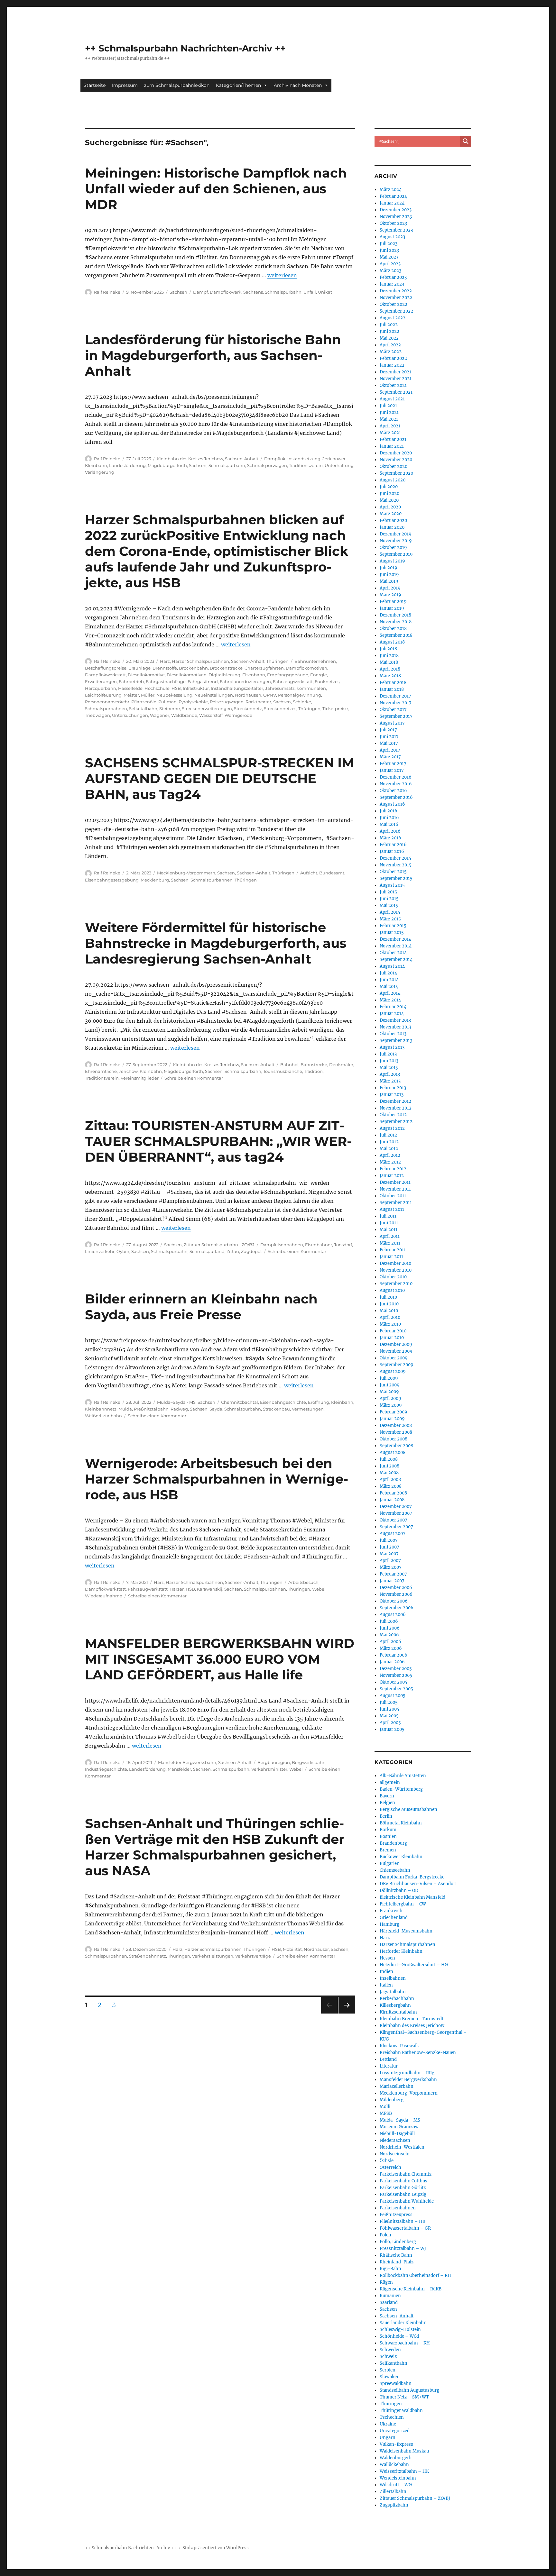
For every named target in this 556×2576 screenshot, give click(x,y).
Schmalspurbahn (283, 292)
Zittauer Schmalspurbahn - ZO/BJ (219, 1245)
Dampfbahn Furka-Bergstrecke (412, 1877)
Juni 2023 (389, 250)
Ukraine (388, 2424)
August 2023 (392, 237)
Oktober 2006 (394, 1601)
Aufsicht (309, 873)
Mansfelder (179, 1769)
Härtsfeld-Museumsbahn (406, 1931)
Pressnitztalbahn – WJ (403, 2248)
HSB (176, 688)
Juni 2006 (390, 1628)
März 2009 (391, 1405)
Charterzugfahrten (264, 668)
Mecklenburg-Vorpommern (186, 873)
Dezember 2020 (396, 453)
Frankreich (391, 1911)
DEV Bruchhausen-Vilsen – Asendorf (418, 1884)
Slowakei (389, 2377)
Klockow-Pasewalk (399, 2046)
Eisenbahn (254, 675)
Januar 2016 (392, 851)
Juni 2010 (389, 1304)
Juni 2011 (389, 1223)
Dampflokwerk (226, 292)
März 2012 (390, 1162)
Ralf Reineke (107, 292)
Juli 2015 (388, 892)
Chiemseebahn (395, 1870)
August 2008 (393, 1452)
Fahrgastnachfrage (166, 681)
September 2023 (396, 230)
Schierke (302, 702)
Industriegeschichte (106, 1769)
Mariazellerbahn (397, 2086)
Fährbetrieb (131, 681)
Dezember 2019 (396, 534)
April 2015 (390, 912)
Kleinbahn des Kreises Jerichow (190, 459)
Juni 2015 (389, 899)
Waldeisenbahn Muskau (404, 2451)
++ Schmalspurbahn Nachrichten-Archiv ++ (185, 48)
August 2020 (393, 480)
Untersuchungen (130, 715)
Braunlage (139, 668)
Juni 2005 (389, 1709)
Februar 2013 (393, 1088)
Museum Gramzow (399, 2127)
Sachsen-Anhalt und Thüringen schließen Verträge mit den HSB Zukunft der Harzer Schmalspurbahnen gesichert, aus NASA (215, 1847)
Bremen (388, 1850)
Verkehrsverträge (253, 1956)
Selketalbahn (143, 708)
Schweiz (388, 2357)
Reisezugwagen (227, 702)
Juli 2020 (389, 487)
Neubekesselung (174, 695)
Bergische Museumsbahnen (408, 1809)
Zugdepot (251, 1251)
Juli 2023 (389, 244)
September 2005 (396, 1689)
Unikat (325, 292)
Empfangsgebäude (288, 675)
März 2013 (390, 1081)
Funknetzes (327, 681)
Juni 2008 (389, 1466)
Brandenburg (393, 1843)
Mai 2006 (389, 1635)
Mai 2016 (389, 824)
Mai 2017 (389, 743)
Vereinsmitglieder (140, 1078)
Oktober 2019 (393, 548)
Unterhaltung (339, 465)
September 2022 (396, 311)
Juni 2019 (389, 575)
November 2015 (396, 865)
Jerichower (334, 459)
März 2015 (390, 919)
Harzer (177, 1589)
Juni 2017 (389, 737)
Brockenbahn (193, 668)
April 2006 (390, 1642)
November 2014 (396, 946)
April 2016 (390, 831)
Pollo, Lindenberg (398, 2242)
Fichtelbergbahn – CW (403, 1904)
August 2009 (393, 1371)
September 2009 (397, 1365)
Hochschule (157, 688)
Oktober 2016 (393, 791)
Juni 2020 (389, 493)
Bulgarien (390, 1863)
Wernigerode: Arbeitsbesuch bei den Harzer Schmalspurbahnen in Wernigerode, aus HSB (217, 1479)
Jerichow (128, 1071)
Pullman (167, 702)
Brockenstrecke (226, 668)
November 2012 (396, 1108)
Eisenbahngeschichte (283, 1402)
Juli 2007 (389, 1540)
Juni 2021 (389, 412)
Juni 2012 (389, 1142)
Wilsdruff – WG (396, 2485)
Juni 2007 (389, 1547)
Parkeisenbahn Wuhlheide (407, 2201)
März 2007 (391, 1567)
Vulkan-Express (396, 2444)
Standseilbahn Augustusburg (409, 2390)
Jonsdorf (343, 1245)
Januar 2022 (392, 365)
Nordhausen (248, 695)
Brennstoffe (165, 668)
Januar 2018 (392, 689)
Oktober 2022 (394, 304)
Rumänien (390, 2296)
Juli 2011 (388, 1216)
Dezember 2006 (396, 1588)
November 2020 (396, 460)
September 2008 (396, 1446)
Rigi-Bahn (390, 2269)
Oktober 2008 (394, 1439)
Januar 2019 (392, 608)
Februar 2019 (393, 602)
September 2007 (396, 1527)
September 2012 (396, 1122)
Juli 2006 (389, 1621)
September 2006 (397, 1608)
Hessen (387, 1958)
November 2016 (396, 784)
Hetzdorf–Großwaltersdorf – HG (414, 1965)
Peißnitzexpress (396, 2215)
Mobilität (292, 1949)
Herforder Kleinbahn (401, 1951)
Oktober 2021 (393, 385)
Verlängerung (100, 472)
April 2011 (390, 1236)
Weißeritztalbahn (103, 1416)
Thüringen (278, 661)
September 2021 (396, 392)
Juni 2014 (389, 980)
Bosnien (388, 1836)
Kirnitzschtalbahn (398, 2012)
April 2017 (390, 750)
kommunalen (311, 688)
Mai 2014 (389, 987)
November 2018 (396, 622)
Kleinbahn (96, 465)
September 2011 (396, 1203)
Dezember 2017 (395, 696)
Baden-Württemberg (401, 1789)
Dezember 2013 (395, 1020)
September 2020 (396, 473)
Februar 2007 (393, 1574)
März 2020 (391, 514)
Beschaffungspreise (106, 668)
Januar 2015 (392, 932)
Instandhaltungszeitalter (237, 688)
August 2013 (392, 1047)
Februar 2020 (393, 521)
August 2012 (392, 1128)
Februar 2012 (393, 1169)
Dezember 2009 (396, 1344)
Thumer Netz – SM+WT (404, 2397)
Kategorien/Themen (238, 85)
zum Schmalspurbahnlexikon (177, 85)
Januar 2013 (392, 1095)
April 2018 (390, 669)
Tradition (313, 1071)
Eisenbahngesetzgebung (112, 880)
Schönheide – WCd (399, 2336)
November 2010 (396, 1270)
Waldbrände (184, 715)
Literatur (389, 2066)
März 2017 (390, 757)
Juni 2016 (389, 818)
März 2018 (390, 676)
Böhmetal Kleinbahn (401, 1823)
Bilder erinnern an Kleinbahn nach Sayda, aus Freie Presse (201, 1307)
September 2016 (396, 797)
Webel (319, 1589)
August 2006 (393, 1615)
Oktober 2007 (394, 1520)
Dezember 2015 (395, 858)
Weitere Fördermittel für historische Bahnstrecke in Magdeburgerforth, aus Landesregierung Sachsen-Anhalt (216, 943)
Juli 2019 (389, 568)
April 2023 (390, 264)
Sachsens (253, 292)
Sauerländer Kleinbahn (403, 2323)
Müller (148, 695)
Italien (386, 1985)
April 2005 (390, 1723)
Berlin (386, 1816)
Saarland (389, 2302)
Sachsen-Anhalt (242, 459)
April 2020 (390, 507)
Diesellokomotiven (187, 675)
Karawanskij (210, 1589)
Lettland (388, 2059)
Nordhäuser (316, 1949)
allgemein (390, 1782)
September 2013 (396, 1041)
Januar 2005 (392, 1729)
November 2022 (396, 298)
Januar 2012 (392, 1176)
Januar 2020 (392, 527)
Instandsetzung (304, 459)
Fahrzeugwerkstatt (293, 681)
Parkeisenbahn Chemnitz (406, 2174)
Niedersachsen (395, 2140)
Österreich (390, 2167)
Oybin (123, 1251)
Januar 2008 (392, 1500)
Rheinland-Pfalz (397, 2262)
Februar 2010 (393, 1331)
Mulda (125, 1409)
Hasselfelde (130, 688)
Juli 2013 (388, 1054)
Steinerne (170, 708)
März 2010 (390, 1324)
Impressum (125, 85)
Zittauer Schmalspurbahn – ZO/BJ (415, 2498)
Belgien (387, 1803)
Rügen (386, 2282)
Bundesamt (332, 873)
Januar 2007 (392, 1581)
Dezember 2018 (395, 615)
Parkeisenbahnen (398, 2208)
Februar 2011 (393, 1250)
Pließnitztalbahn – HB (403, 2221)
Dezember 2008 (396, 1425)
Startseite (95, 85)
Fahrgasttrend (203, 681)
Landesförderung (127, 465)
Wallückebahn (394, 2465)
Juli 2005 (389, 1702)
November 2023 (396, 217)
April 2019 (390, 588)
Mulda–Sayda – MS (400, 2120)
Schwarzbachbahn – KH (405, 2343)
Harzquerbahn (101, 688)
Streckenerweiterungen (207, 708)
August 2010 (392, 1290)
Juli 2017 (388, 730)
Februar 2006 (394, 1655)
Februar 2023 (393, 277)
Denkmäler (341, 1064)
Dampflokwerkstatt (105, 675)
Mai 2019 (389, 581)
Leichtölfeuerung (103, 695)
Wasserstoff (211, 715)
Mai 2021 (389, 419)
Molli (385, 2107)
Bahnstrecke (314, 1064)
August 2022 (393, 318)
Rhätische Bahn (396, 2255)
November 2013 (395, 1027)
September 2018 (396, 635)
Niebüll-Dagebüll (397, 2134)
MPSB (386, 2113)
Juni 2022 (389, 331)
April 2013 (390, 1074)
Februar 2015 (393, 926)
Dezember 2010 (395, 1263)
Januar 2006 (392, 1662)
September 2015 (396, 878)
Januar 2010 (392, 1338)
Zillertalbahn (393, 2492)
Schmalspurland (207, 1251)
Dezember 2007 (396, 1507)
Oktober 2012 (393, 1115)
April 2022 (390, 345)
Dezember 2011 (395, 1182)
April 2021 (390, 426)
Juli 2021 (388, 406)
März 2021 (390, 433)
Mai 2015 (389, 905)
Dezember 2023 (396, 210)
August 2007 (393, 1534)
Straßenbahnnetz (148, 1956)
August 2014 (392, 966)
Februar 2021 (393, 439)
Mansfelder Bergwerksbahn (187, 1762)
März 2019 (390, 595)
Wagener (160, 715)
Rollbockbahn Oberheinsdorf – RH (415, 2275)
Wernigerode (238, 715)
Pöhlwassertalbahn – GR (405, 2228)
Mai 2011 (389, 1230)
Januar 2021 (392, 446)
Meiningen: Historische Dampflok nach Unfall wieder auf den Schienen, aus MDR (216, 189)
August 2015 (392, 885)
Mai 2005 (389, 1716)
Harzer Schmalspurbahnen (200, 661)
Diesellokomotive (146, 675)
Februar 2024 (393, 196)
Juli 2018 (388, 649)
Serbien (388, 2370)
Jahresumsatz (280, 688)
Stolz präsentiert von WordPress (216, 2548)
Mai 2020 (389, 500)
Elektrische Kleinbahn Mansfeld (412, 1897)
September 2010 (396, 1284)
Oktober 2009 (394, 1358)
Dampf (200, 292)
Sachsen (178, 292)
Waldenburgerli (396, 2458)
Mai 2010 (389, 1311)
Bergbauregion (274, 1762)
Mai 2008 (389, 1473)
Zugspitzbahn (394, 2505)
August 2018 (392, 642)
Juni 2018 (389, 656)
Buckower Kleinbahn (401, 1857)
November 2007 (396, 1513)
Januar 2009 (392, 1419)
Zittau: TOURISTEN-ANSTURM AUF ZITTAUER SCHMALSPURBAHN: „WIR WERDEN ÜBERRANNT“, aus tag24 (218, 1141)
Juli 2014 (388, 973)
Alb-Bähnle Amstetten (403, 1776)
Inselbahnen (393, 1978)
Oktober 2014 (393, 953)
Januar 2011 (391, 1257)
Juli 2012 (388, 1135)
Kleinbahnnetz (101, 1409)
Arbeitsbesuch (303, 1582)
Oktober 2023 (393, 223)
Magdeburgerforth (167, 465)
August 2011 (392, 1209)
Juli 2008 (389, 1459)
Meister (131, 695)
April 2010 (390, 1317)
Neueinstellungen (214, 695)
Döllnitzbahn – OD (399, 1891)
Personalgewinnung (300, 695)
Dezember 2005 (396, 1669)
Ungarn (388, 2438)
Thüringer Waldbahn (401, 2411)
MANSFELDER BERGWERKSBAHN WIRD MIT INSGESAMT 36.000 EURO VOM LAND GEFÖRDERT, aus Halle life (220, 1659)
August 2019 (392, 561)
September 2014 (396, 959)
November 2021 (396, 379)
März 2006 (391, 1648)
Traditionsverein (306, 465)
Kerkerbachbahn (397, 1999)
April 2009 (390, 1398)
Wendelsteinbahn (398, 2478)
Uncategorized (395, 2431)
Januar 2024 (392, 203)
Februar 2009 (394, 1412)
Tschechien (392, 2417)
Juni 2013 (389, 1061)
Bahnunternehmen (315, 661)
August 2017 (392, 723)
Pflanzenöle (144, 702)
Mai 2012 (389, 1149)
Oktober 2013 (393, 1034)
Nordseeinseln (395, 2154)
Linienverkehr (100, 1251)
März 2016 (390, 838)
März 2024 (391, 190)
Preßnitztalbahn (151, 1409)
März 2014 (390, 1000)
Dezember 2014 (395, 939)
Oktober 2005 (394, 1682)
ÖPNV (270, 695)
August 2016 (392, 804)
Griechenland (394, 1918)
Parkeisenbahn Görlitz (403, 2188)
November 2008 (396, 1432)
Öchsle (387, 2161)
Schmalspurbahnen (106, 708)
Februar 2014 (393, 1007)
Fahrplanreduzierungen (245, 681)
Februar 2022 (393, 358)
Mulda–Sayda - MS (176, 1402)
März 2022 (391, 352)
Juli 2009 (389, 1378)
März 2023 (390, 271)
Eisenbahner (319, 1245)
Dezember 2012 (395, 1101)
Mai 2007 (389, 1554)
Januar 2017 (392, 770)
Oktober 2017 (393, 710)
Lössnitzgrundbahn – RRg (407, 2073)
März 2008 (391, 1486)
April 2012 (390, 1155)
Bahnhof (289, 1064)
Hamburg (389, 1924)
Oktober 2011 (393, 1196)
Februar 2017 (393, 764)
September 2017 (396, 716)
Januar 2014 (392, 1014)
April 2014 (390, 993)
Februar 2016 (393, 845)
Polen (385, 2235)
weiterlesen (282, 275)
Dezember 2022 (396, 291)
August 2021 (392, 399)
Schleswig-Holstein (400, 2329)
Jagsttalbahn (393, 1992)
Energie (319, 675)
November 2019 (396, 541)
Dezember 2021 (395, 372)
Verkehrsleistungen (213, 1956)
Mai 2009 (389, 1392)
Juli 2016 (389, 811)
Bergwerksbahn (309, 1762)
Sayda (216, 1409)
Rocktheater (258, 702)
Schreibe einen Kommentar (194, 1078)
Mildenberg (392, 2100)
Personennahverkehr (107, 702)
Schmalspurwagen (267, 465)
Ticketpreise (335, 708)
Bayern (387, 1796)
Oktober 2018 (393, 629)
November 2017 (396, 703)
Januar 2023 (392, 284)
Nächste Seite (347, 2013)
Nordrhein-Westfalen (402, 2147)
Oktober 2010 (393, 1277)
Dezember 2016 (396, 777)
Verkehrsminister (269, 1769)
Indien (386, 1972)
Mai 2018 (389, 662)
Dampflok (275, 459)
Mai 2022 (389, 338)
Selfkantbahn (394, 2363)
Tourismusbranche (283, 1071)
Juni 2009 (390, 1385)
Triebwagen (97, 715)
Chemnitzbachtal (240, 1402)
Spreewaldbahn (396, 2384)
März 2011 (390, 1243)
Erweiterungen (101, 681)
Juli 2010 (388, 1297)
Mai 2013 (389, 1068)
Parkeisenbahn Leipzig (403, 2194)
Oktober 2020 (394, 466)
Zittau (233, 1251)
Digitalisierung (224, 675)
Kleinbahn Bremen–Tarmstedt (412, 2019)
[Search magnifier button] (466, 141)
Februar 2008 (393, 1493)
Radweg (179, 1409)
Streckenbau (276, 1409)
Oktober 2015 (393, 872)
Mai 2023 (389, 257)
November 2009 (396, 1351)
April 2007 (390, 1561)
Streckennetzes (280, 708)
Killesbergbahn (395, 2005)
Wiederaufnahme (104, 1596)
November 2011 (395, 1189)
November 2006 (396, 1594)
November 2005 (396, 1675)
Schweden (390, 2350)
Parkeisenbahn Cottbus (403, 2181)
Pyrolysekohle (193, 702)
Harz (165, 661)
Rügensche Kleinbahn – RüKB (411, 2289)
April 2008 (390, 1480)
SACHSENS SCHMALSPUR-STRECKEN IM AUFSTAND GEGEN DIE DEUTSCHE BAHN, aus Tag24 (219, 778)
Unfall (310, 292)
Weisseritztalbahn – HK (404, 2471)
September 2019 (396, 554)
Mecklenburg (155, 880)
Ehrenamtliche (101, 1071)
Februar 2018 (393, 683)
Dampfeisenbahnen (282, 1245)
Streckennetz (248, 708)
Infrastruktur (196, 688)
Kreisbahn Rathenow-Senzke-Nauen (418, 2053)
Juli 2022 (389, 325)
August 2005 (393, 1696)
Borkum (388, 1830)
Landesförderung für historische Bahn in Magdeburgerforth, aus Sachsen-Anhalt (213, 355)
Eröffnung (319, 1402)
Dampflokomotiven (306, 668)
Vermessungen (308, 1409)
